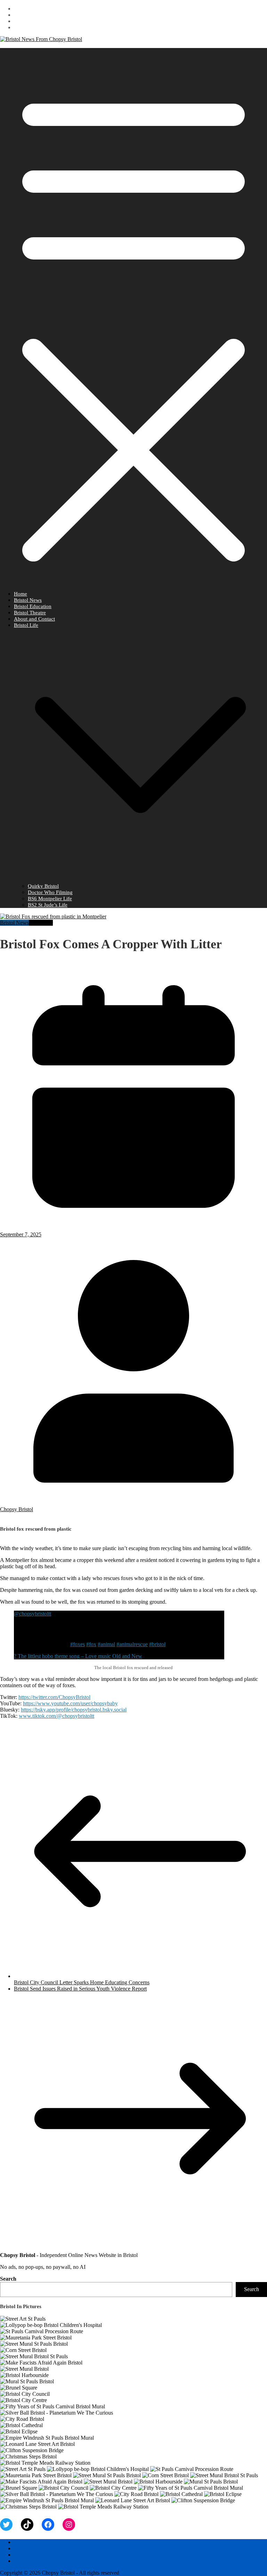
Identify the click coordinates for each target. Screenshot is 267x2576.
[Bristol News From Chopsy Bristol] (41, 39)
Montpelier (41, 923)
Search (8, 2279)
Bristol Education (33, 606)
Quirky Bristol (43, 886)
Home (21, 594)
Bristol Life (26, 625)
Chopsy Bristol (17, 1509)
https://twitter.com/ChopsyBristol (54, 1697)
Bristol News (28, 600)
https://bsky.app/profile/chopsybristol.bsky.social (74, 1710)
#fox (91, 1644)
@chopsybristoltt (33, 1614)
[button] (140, 880)
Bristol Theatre (30, 613)
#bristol (157, 1644)
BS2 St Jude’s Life (48, 905)
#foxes (78, 1644)
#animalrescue (132, 1644)
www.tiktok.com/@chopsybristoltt (56, 1716)
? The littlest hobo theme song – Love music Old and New (78, 1656)
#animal (106, 1644)
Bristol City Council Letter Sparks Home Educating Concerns (82, 1982)
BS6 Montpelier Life (50, 899)
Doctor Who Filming (50, 892)
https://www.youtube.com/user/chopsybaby (70, 1703)
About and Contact (34, 619)
